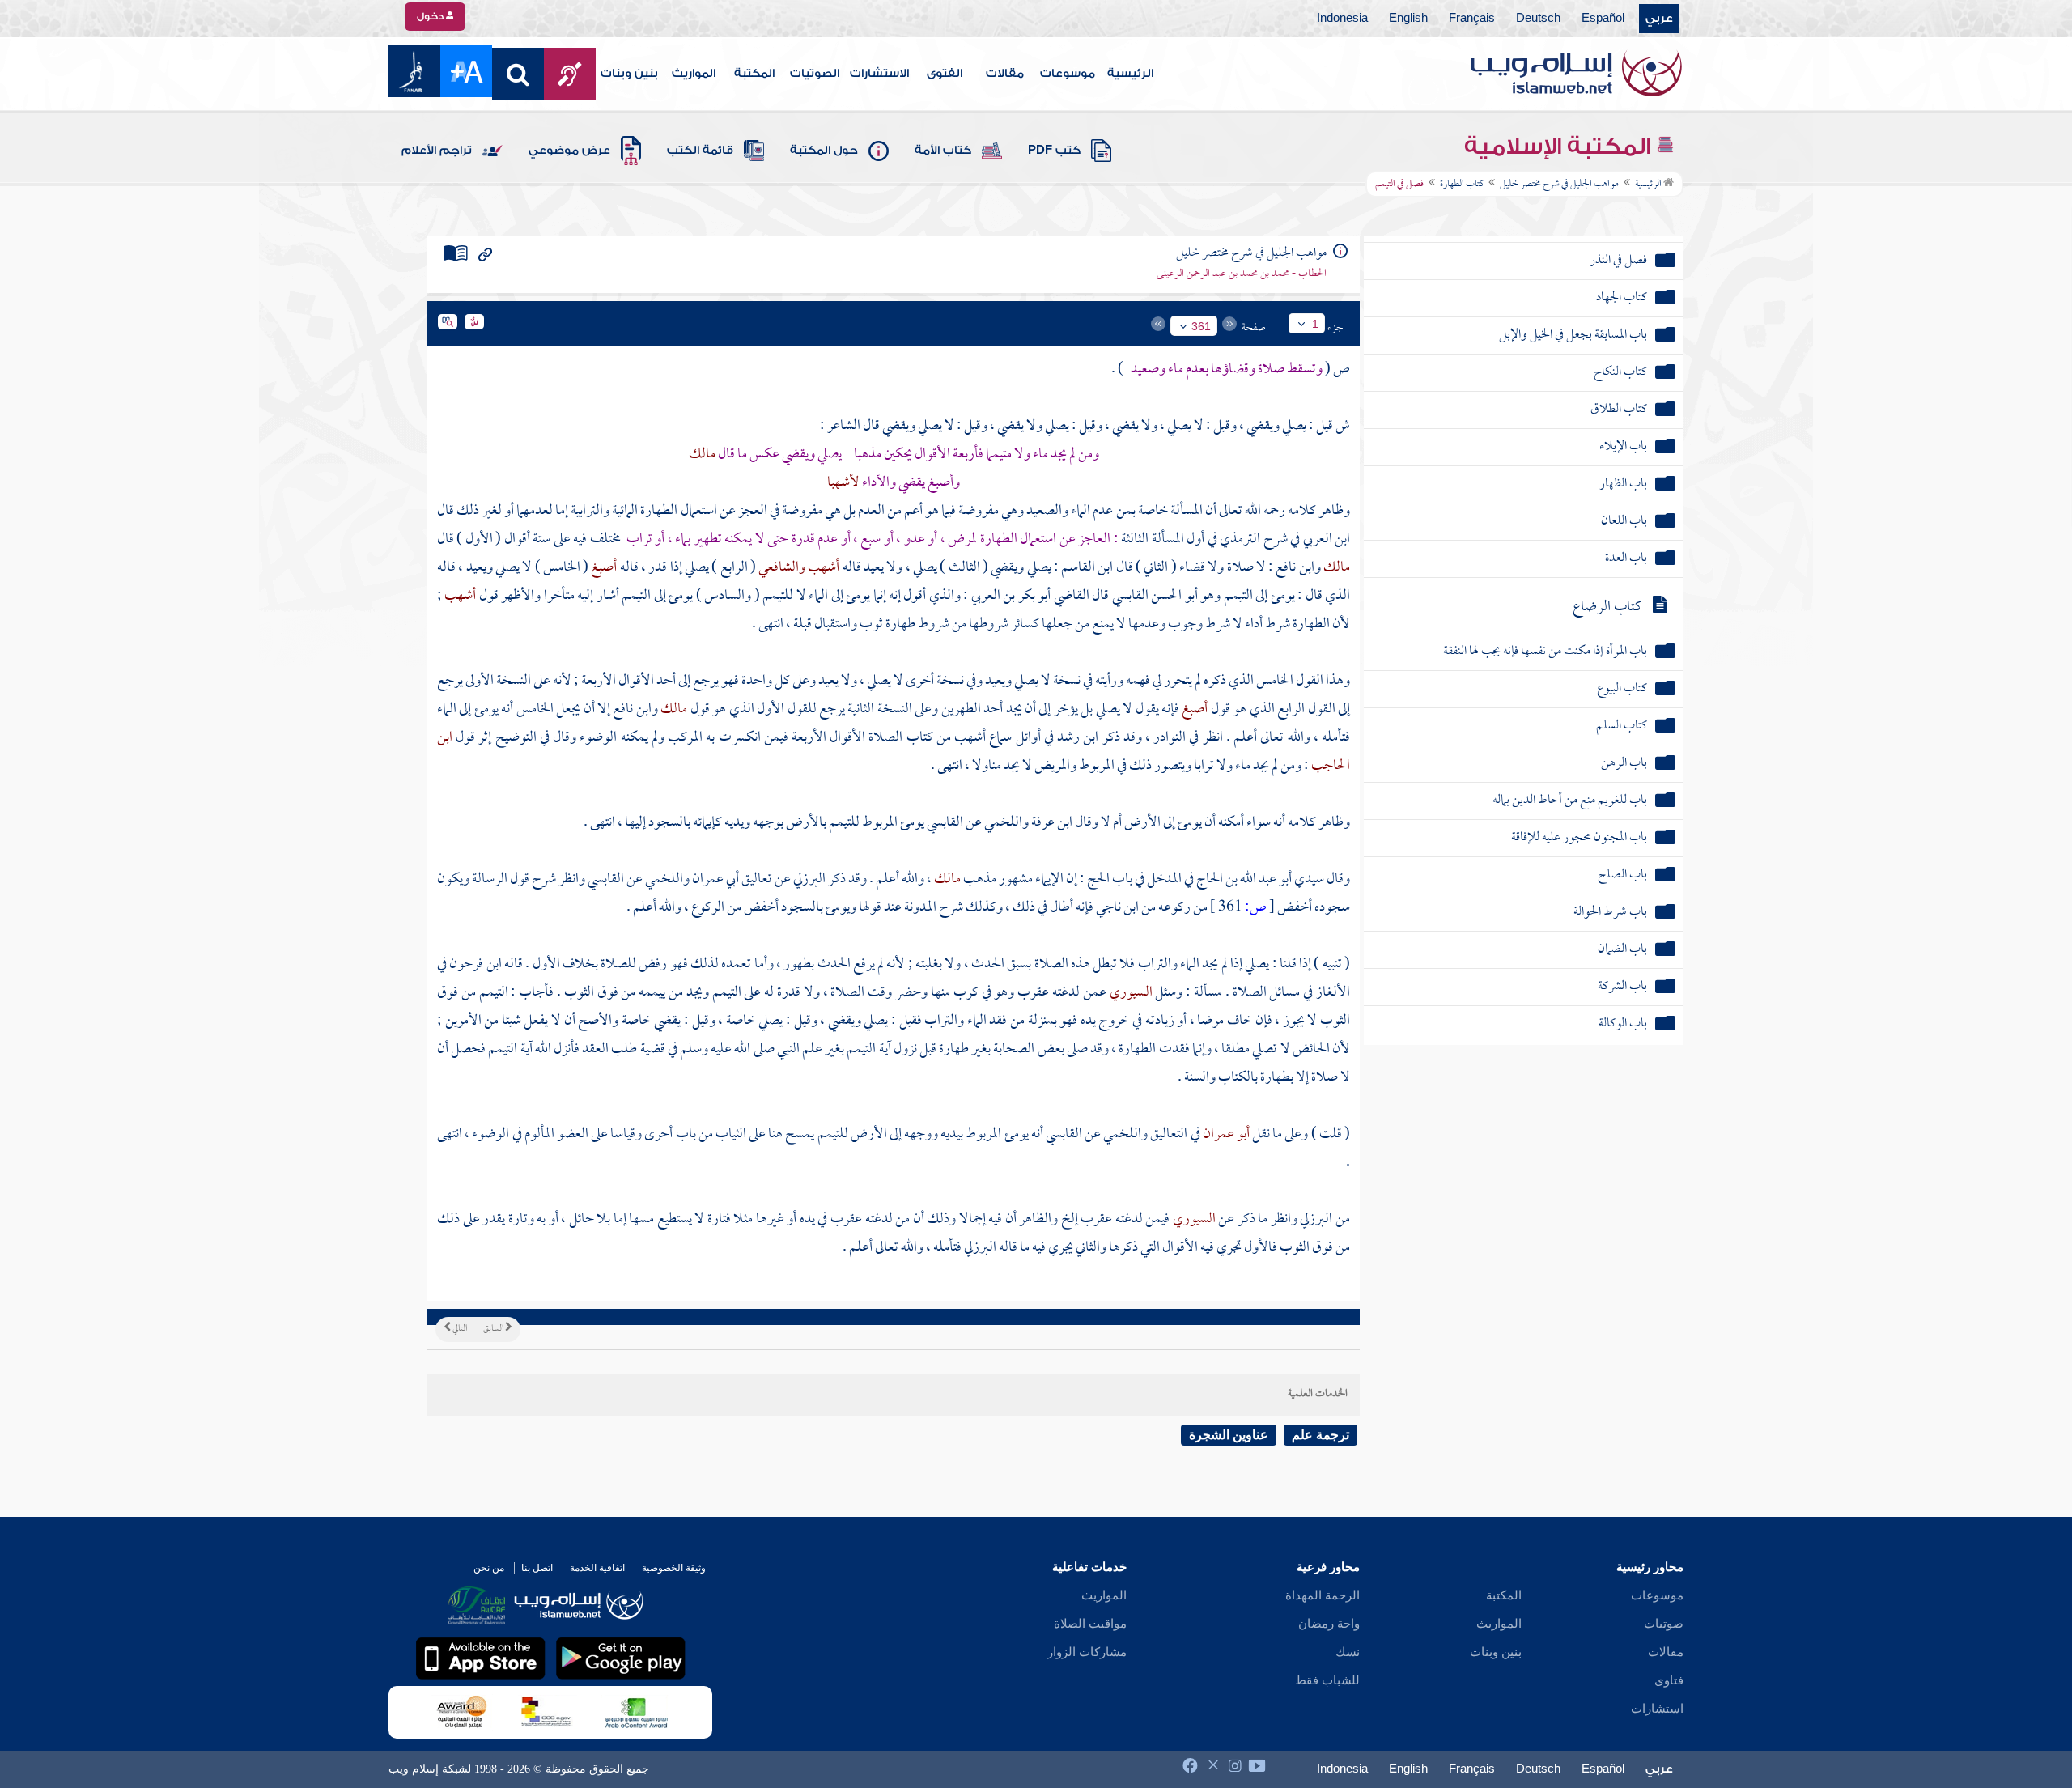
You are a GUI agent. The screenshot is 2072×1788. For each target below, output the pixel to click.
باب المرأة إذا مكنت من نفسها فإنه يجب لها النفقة (1545, 652)
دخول (431, 16)
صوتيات (1664, 1624)
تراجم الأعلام (437, 151)
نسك (1348, 1652)
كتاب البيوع (1622, 689)
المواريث (694, 74)
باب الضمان (1622, 950)
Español (1603, 19)
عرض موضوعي (569, 151)
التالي (459, 1329)
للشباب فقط (1327, 1680)
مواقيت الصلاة (1090, 1624)
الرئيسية (1130, 74)
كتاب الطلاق (1619, 410)
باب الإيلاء (1623, 447)
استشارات (1657, 1709)
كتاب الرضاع (1607, 607)
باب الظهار (1623, 484)
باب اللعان (1624, 522)
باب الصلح (1622, 875)
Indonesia (1342, 19)
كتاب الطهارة (1462, 185)
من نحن (489, 1568)
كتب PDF (1054, 151)
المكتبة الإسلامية (1560, 147)
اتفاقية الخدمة (597, 1568)
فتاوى (1669, 1680)
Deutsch (1538, 19)
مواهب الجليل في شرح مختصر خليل (1559, 185)
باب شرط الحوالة (1610, 913)
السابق (494, 1329)
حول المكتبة (824, 151)
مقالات (1005, 74)
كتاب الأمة (943, 151)
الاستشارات (879, 74)
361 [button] (1201, 326)
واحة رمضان (1329, 1624)
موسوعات (1068, 74)
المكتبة (754, 74)
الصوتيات (815, 74)
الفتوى (945, 74)
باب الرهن (1624, 764)
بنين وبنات (629, 74)
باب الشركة (1622, 987)
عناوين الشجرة (1229, 1435)
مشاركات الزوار (1087, 1652)
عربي (1659, 19)
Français (1472, 19)
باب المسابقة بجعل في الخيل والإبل (1573, 336)
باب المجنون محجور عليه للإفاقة (1579, 838)
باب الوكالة (1623, 1024)
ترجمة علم (1320, 1435)
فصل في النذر (1618, 261)
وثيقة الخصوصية (674, 1568)
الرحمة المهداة (1323, 1595)
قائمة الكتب (700, 151)
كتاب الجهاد (1622, 298)
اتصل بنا (537, 1568)
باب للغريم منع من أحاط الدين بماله (1570, 801)
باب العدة (1626, 559)
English (1408, 19)
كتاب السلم (1622, 726)
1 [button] (1315, 324)
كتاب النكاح (1620, 373)
